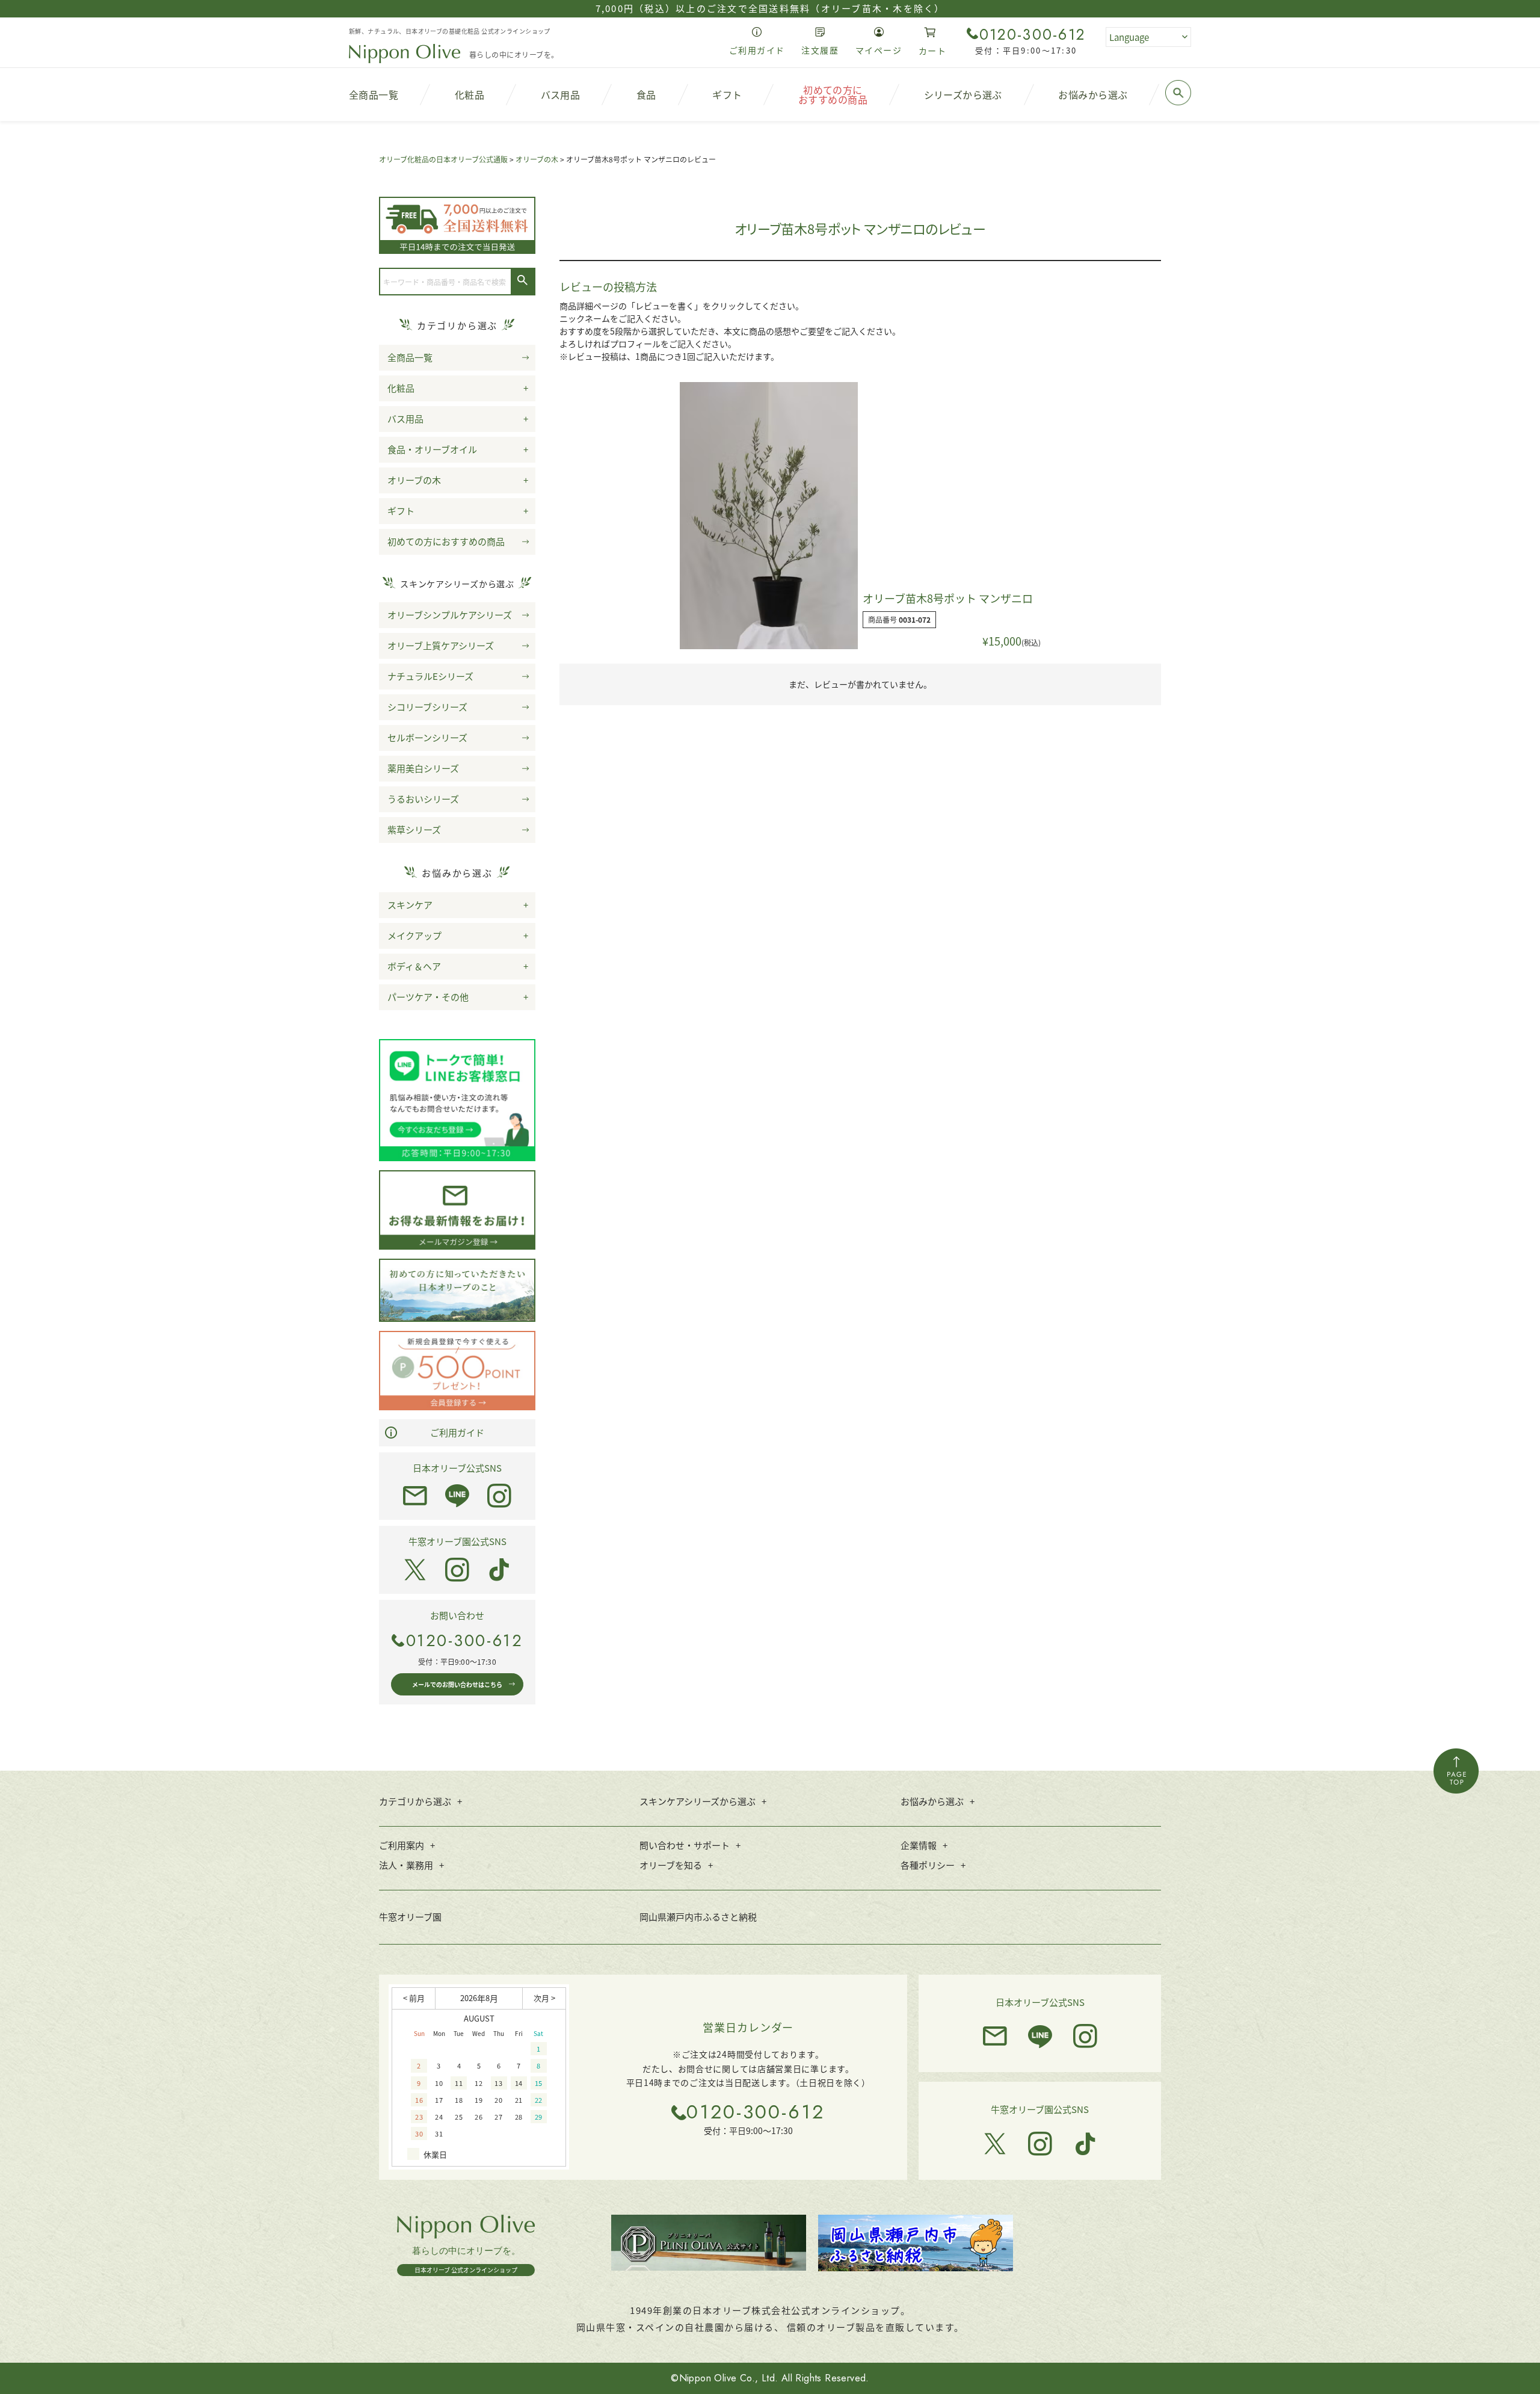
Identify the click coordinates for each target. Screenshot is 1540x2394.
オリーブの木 (537, 159)
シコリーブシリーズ (427, 707)
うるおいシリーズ (423, 799)
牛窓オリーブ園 (410, 1917)
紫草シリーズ (414, 829)
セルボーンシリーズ (427, 737)
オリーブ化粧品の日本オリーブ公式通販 (443, 159)
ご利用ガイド (457, 1432)
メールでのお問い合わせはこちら (457, 1684)
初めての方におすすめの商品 (446, 541)
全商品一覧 (410, 357)
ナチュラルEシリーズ (430, 676)
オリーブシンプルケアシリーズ (450, 615)
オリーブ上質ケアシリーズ (441, 645)
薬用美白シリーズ (423, 768)
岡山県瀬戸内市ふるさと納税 (698, 1917)
